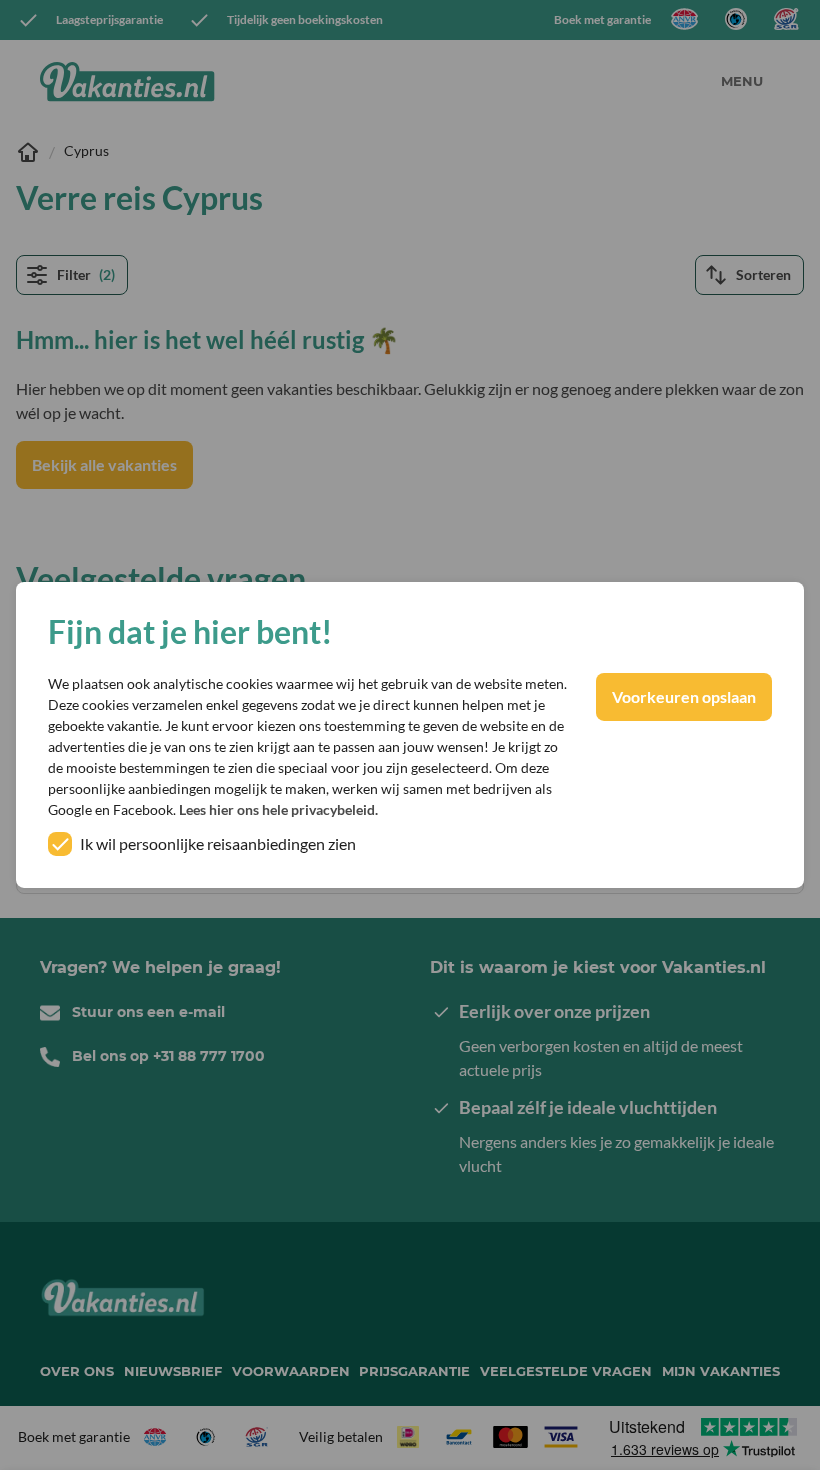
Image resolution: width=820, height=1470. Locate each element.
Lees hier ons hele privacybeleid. (278, 809)
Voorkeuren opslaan (684, 696)
